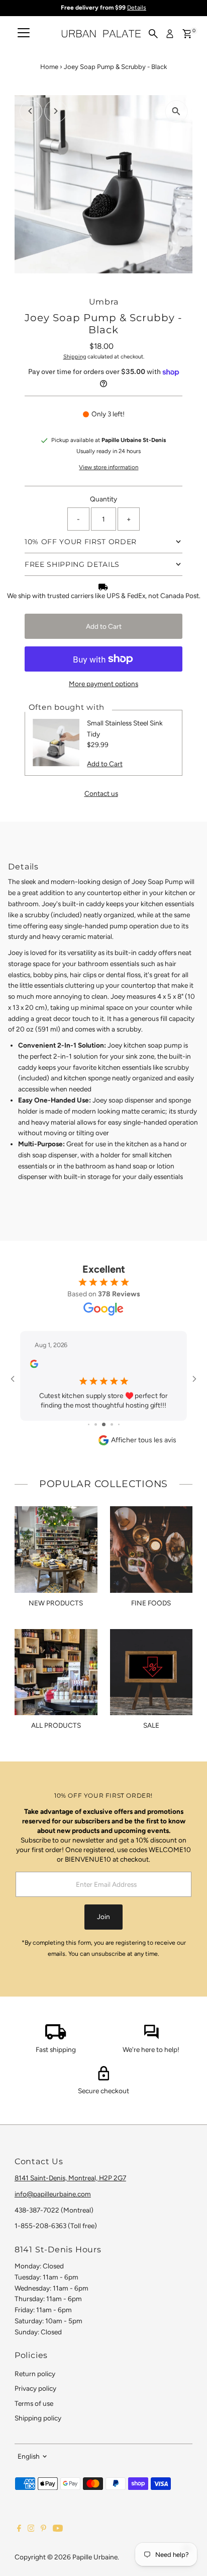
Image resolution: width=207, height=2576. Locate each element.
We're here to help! (151, 2049)
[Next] (56, 111)
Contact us (101, 794)
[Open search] (153, 34)
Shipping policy (38, 2418)
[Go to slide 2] (96, 1424)
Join (103, 1917)
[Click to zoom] (176, 112)
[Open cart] (187, 34)
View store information (109, 468)
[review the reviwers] (34, 1366)
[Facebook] (19, 2529)
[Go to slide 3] (104, 1424)
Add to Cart (104, 626)
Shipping (75, 357)
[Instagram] (31, 2529)
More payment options (103, 684)
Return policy (35, 2374)
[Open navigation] (24, 34)
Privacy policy (35, 2388)
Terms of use (34, 2403)
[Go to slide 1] (89, 1424)
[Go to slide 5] (119, 1424)
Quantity (103, 499)
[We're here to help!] (151, 2037)
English (29, 2456)
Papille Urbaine (95, 2557)
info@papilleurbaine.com (53, 2194)
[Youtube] (58, 2529)
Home (49, 67)
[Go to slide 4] (112, 1424)
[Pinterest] (43, 2529)
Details (137, 8)
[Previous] (31, 111)
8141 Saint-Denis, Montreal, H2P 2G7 (70, 2178)
